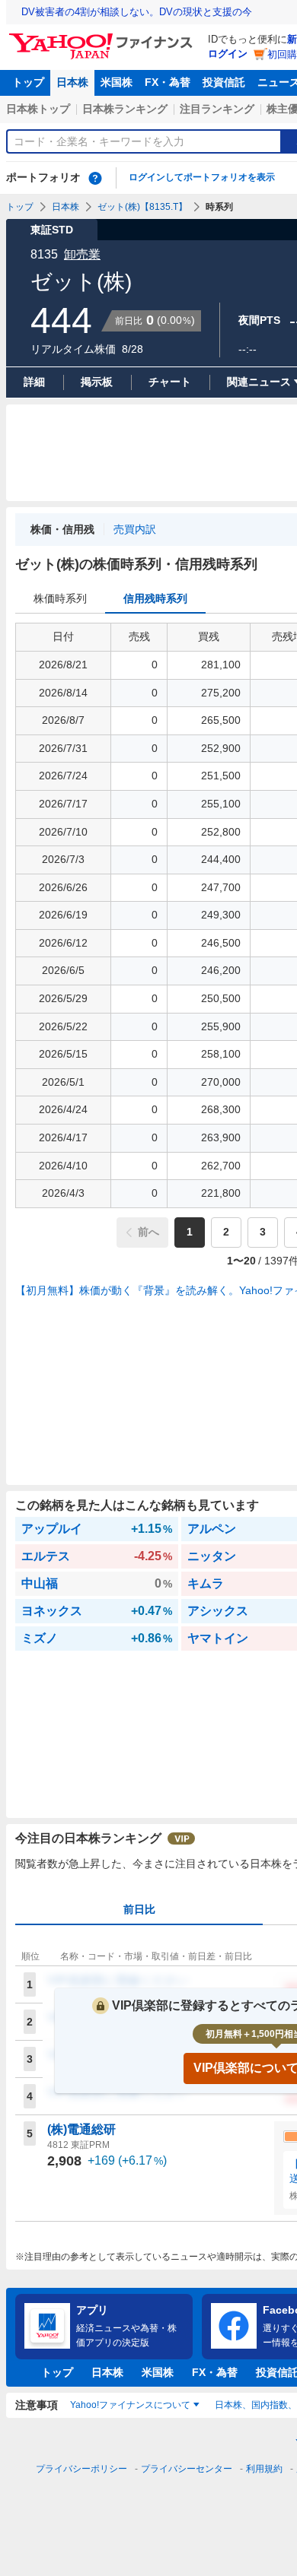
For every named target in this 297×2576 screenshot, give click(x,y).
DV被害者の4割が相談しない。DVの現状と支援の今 (137, 12)
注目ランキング (217, 109)
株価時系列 (60, 598)
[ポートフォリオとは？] (95, 178)
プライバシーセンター (187, 2469)
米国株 (117, 82)
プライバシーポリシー (81, 2469)
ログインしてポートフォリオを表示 (202, 177)
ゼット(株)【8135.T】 (142, 207)
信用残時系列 (155, 598)
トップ (28, 82)
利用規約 (264, 2469)
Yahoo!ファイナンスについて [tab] (130, 2405)
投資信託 (224, 82)
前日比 (139, 1909)
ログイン (228, 54)
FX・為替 (168, 82)
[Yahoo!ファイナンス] (103, 37)
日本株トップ (38, 109)
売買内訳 (135, 529)
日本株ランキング (125, 109)
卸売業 (82, 254)
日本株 (72, 82)
